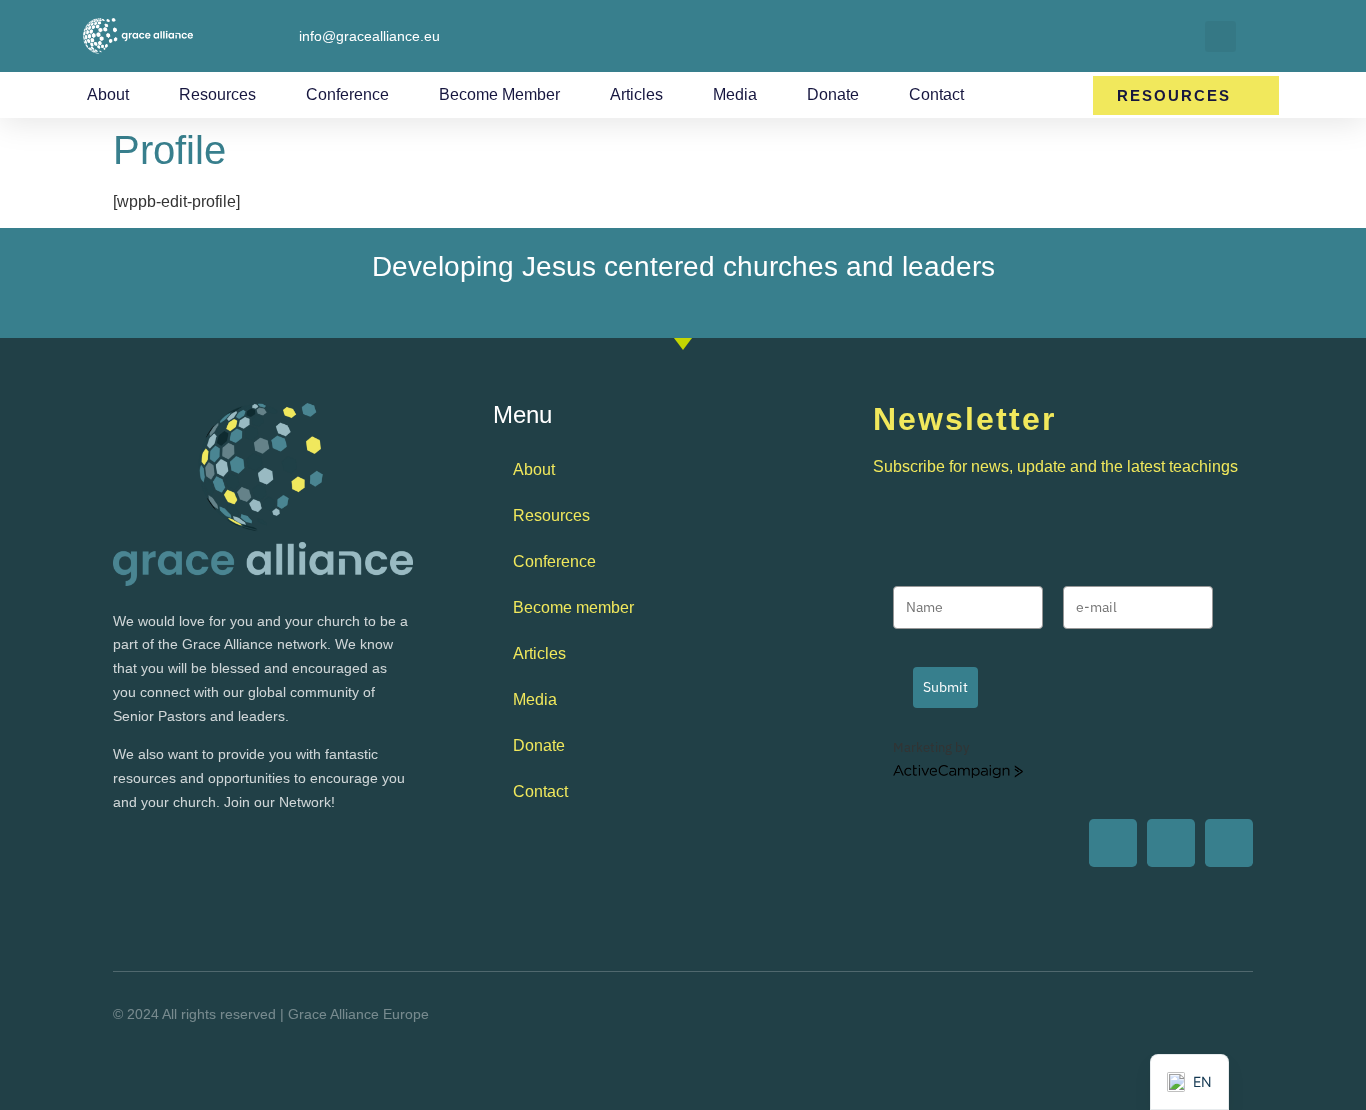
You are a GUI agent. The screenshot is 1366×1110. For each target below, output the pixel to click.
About (108, 94)
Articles (636, 94)
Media (735, 94)
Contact (936, 94)
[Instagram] (1229, 843)
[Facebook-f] (1171, 843)
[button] (1220, 36)
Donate (833, 94)
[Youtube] (1113, 843)
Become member (499, 94)
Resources (217, 94)
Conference (347, 94)
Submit (945, 687)
